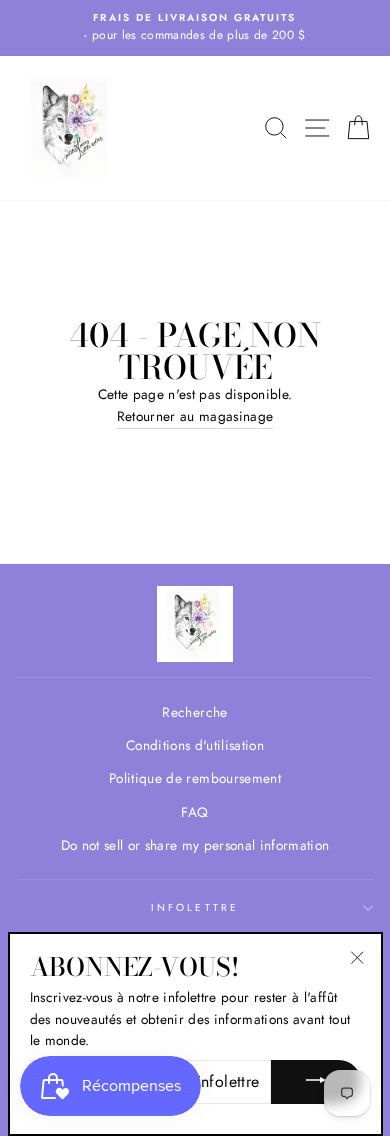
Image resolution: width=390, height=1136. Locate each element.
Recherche (194, 712)
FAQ (194, 812)
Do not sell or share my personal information (195, 845)
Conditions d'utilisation (195, 745)
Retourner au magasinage (195, 416)
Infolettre (195, 907)
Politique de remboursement (195, 778)
